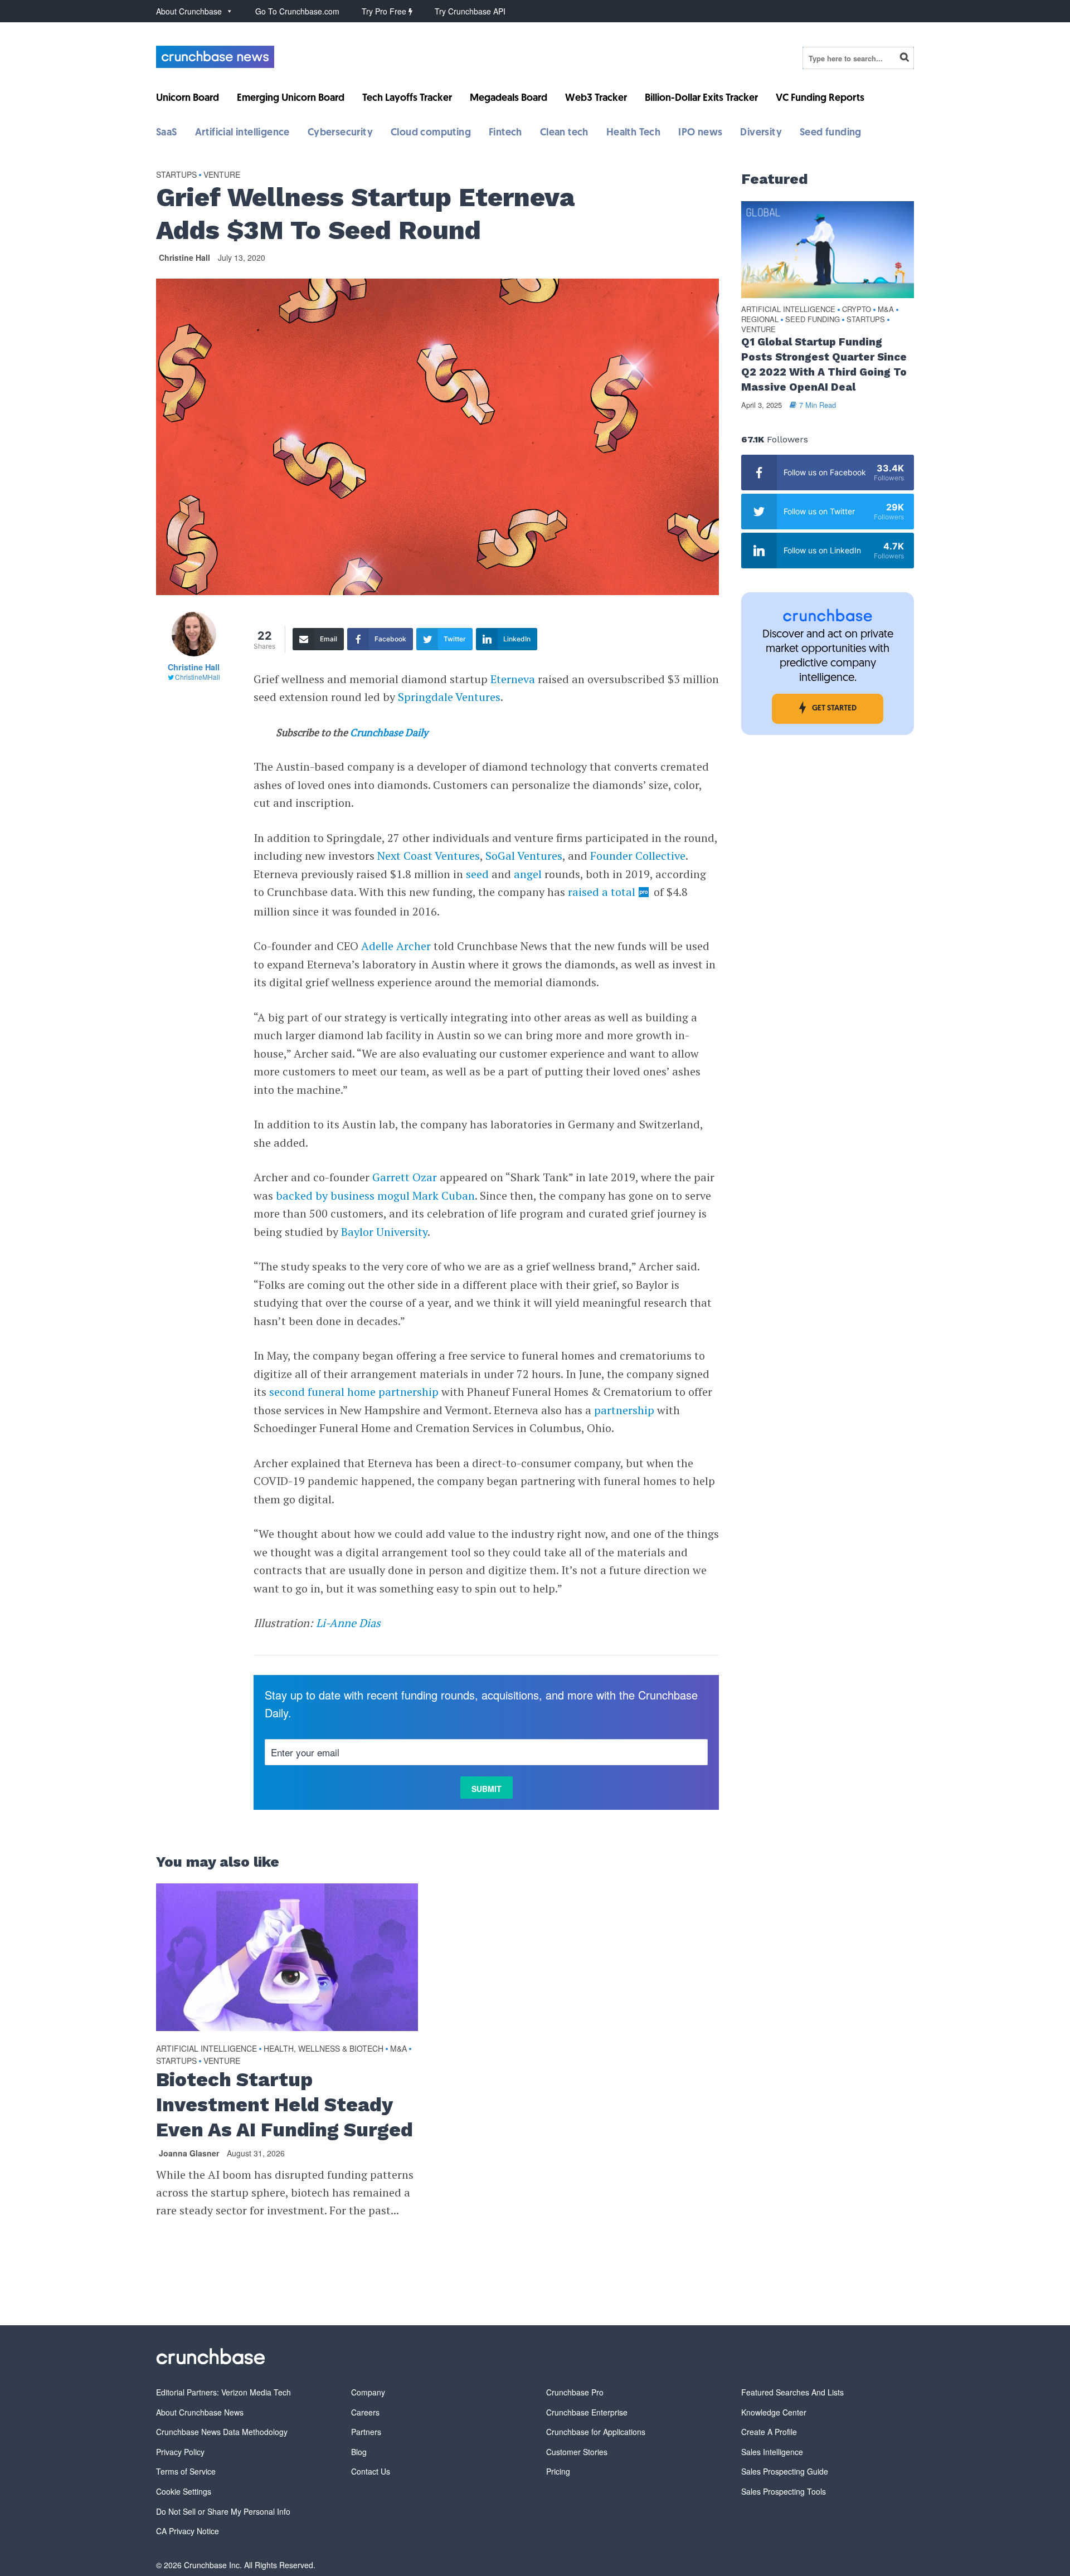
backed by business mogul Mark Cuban (375, 1196)
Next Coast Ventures (429, 856)
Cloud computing (431, 133)
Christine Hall (184, 257)
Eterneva (513, 679)
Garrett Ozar (405, 1177)
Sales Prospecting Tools (784, 2491)
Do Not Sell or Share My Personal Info (223, 2511)
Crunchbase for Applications (596, 2432)
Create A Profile (769, 2432)
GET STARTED (834, 708)
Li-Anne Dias (348, 1623)
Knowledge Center (774, 2412)
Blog (359, 2452)
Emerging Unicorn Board (291, 99)
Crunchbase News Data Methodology (222, 2432)
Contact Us (371, 2471)
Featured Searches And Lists (792, 2392)
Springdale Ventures (449, 697)
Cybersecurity (340, 133)
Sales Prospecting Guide (785, 2471)
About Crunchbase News (200, 2412)
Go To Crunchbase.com (297, 11)
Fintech (505, 133)
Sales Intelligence (772, 2452)
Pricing (558, 2471)
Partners (366, 2432)
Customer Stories (577, 2452)
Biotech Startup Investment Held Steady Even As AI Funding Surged (284, 2105)
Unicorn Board (188, 99)
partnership (624, 1410)
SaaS (167, 133)
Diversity (761, 133)
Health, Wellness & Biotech (324, 2048)
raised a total (602, 892)
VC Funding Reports (820, 99)
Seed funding (831, 133)
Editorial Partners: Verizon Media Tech (223, 2392)
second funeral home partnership (354, 1392)
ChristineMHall (198, 677)
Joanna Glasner (189, 2153)
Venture (222, 174)
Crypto (857, 310)
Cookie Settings (184, 2491)
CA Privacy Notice (188, 2531)
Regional (760, 320)
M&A (398, 2048)
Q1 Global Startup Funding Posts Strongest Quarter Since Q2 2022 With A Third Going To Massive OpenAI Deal (824, 364)
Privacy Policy (180, 2452)
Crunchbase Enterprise (587, 2412)
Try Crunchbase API (470, 11)
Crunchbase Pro (575, 2392)
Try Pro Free (385, 11)
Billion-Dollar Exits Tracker (701, 99)
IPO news (700, 133)
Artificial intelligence (242, 133)
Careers (365, 2412)
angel (528, 874)
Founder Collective (638, 856)
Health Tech (633, 133)
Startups (176, 174)
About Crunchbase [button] (189, 11)
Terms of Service (186, 2471)
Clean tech (564, 133)
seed (477, 874)
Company (368, 2392)
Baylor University (384, 1232)
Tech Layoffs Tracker (407, 99)
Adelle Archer (396, 946)
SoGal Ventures (524, 856)
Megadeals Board (509, 99)
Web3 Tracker (596, 99)
